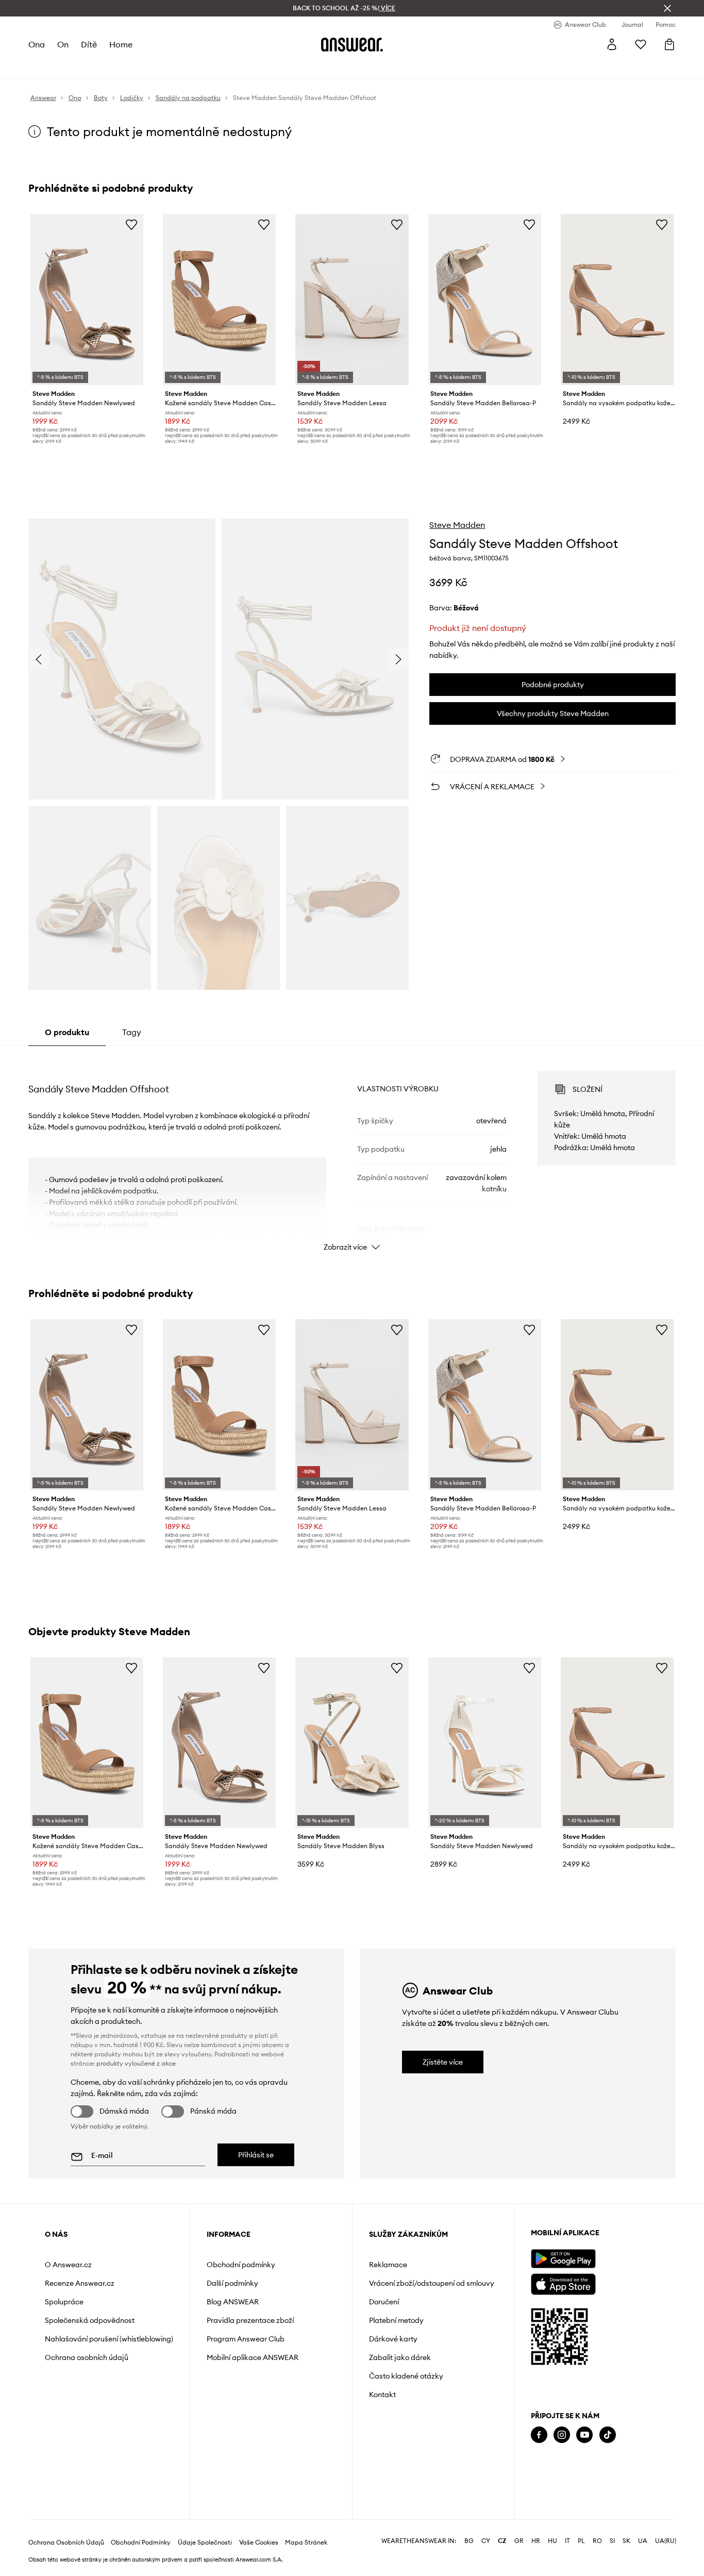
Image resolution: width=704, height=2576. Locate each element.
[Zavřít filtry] (667, 8)
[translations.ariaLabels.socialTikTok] (608, 2435)
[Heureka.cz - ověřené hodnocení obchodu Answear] (545, 2476)
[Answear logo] (352, 44)
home (121, 44)
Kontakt (382, 2395)
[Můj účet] (612, 44)
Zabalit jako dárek (400, 2357)
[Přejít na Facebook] (539, 2435)
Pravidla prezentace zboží (250, 2320)
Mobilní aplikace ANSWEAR (253, 2357)
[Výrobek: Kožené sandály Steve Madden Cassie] (219, 300)
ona (37, 44)
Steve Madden (457, 525)
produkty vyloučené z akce (136, 2063)
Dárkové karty (393, 2339)
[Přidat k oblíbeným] (131, 224)
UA (643, 2541)
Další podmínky (232, 2283)
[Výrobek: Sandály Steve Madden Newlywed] (87, 300)
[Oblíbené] (641, 44)
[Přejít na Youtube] (584, 2435)
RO (597, 2541)
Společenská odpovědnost (90, 2320)
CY (486, 2541)
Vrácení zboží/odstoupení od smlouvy (432, 2283)
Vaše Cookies (259, 2542)
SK (626, 2541)
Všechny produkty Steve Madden (553, 713)
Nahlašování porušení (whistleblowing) (109, 2339)
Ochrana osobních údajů (87, 2357)
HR (536, 2541)
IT (567, 2541)
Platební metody (396, 2320)
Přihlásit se (256, 2155)
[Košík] (669, 44)
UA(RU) (666, 2541)
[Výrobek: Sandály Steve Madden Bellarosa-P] (485, 300)
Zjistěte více (443, 2062)
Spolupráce (64, 2302)
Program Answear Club (246, 2339)
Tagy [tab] (132, 1032)
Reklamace (388, 2265)
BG (469, 2541)
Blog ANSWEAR (233, 2302)
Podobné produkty (553, 685)
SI (612, 2541)
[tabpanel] (352, 1152)
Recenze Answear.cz (80, 2283)
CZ (502, 2541)
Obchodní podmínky (241, 2265)
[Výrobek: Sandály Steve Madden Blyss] (352, 1743)
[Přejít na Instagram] (562, 2435)
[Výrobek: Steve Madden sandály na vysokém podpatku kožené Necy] (617, 300)
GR (519, 2541)
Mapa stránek (306, 2542)
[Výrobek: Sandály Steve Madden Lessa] (352, 300)
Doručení (384, 2302)
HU (552, 2541)
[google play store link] (563, 2259)
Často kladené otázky (406, 2376)
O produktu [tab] (67, 1032)
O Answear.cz (68, 2265)
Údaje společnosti (205, 2542)
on (63, 44)
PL (581, 2541)
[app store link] (563, 2283)
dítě (89, 44)
